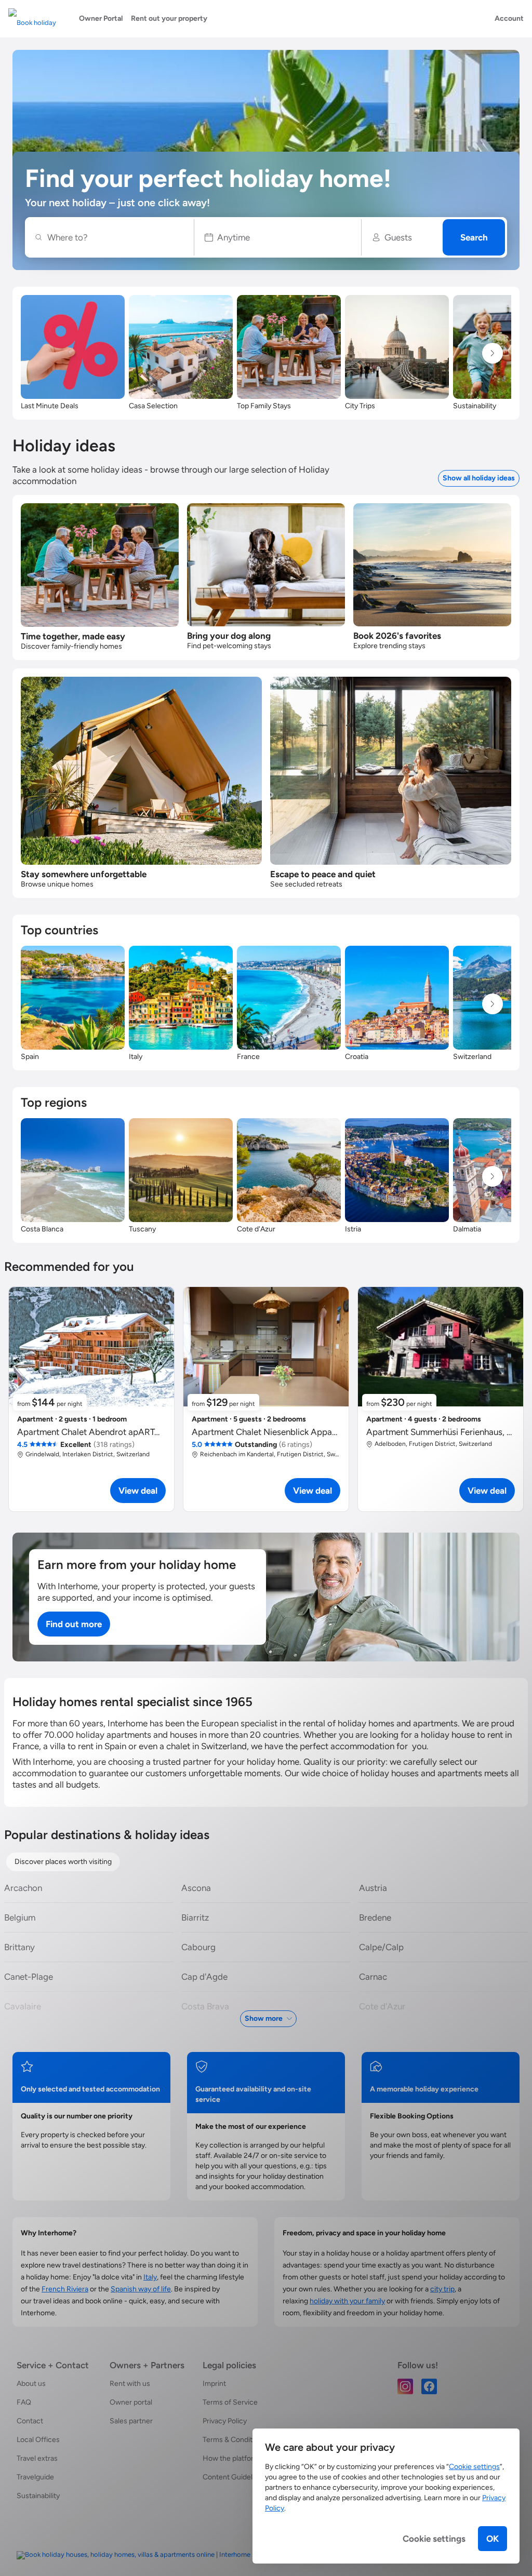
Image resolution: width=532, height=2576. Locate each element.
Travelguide (35, 2477)
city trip (442, 2289)
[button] (278, 237)
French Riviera (65, 2289)
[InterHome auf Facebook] (429, 2386)
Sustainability (38, 2496)
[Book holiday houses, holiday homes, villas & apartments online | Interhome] (134, 2555)
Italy (150, 2277)
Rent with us (130, 2384)
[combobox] (115, 237)
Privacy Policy (225, 2421)
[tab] (63, 1862)
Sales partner (131, 2421)
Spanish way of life (141, 2289)
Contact (30, 2421)
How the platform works (242, 2458)
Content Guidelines (234, 2477)
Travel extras (37, 2458)
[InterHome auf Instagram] (405, 2386)
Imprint (214, 2384)
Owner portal (131, 2402)
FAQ (24, 2402)
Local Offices (38, 2440)
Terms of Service (230, 2402)
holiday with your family (347, 2301)
